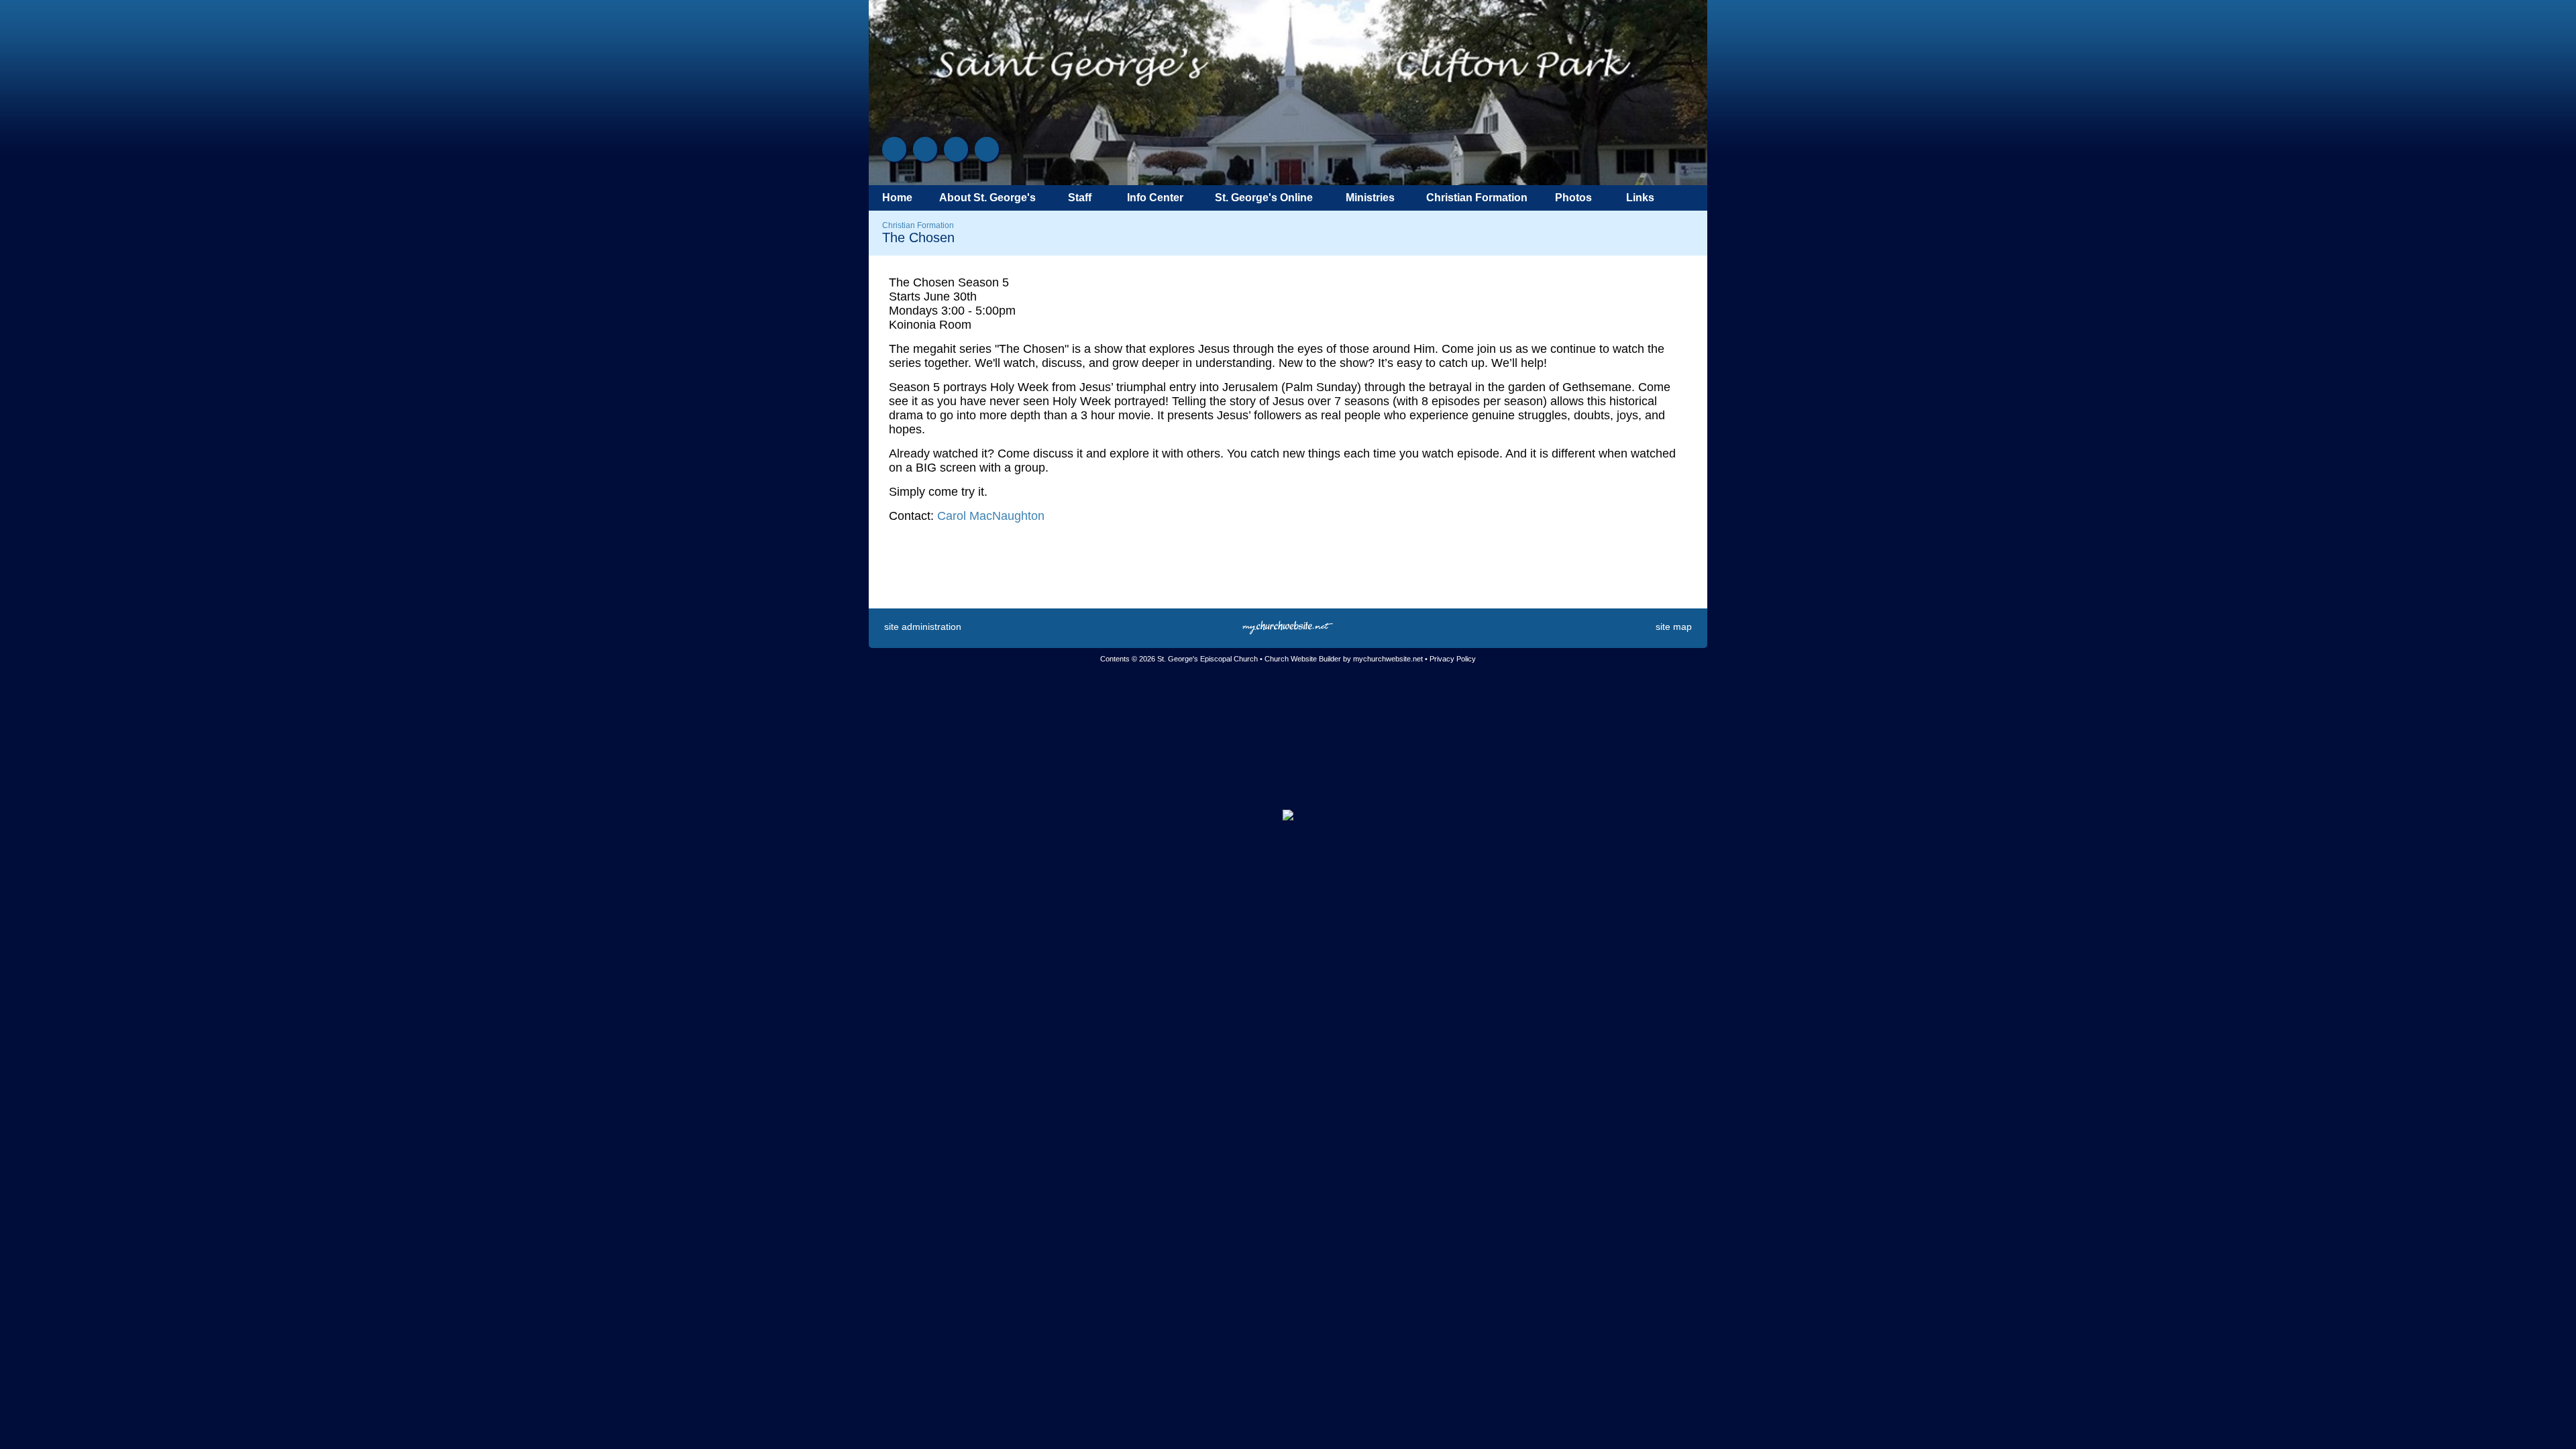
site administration (923, 627)
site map (1674, 627)
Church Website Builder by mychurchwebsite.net (1344, 659)
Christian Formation (918, 225)
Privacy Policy (1453, 659)
